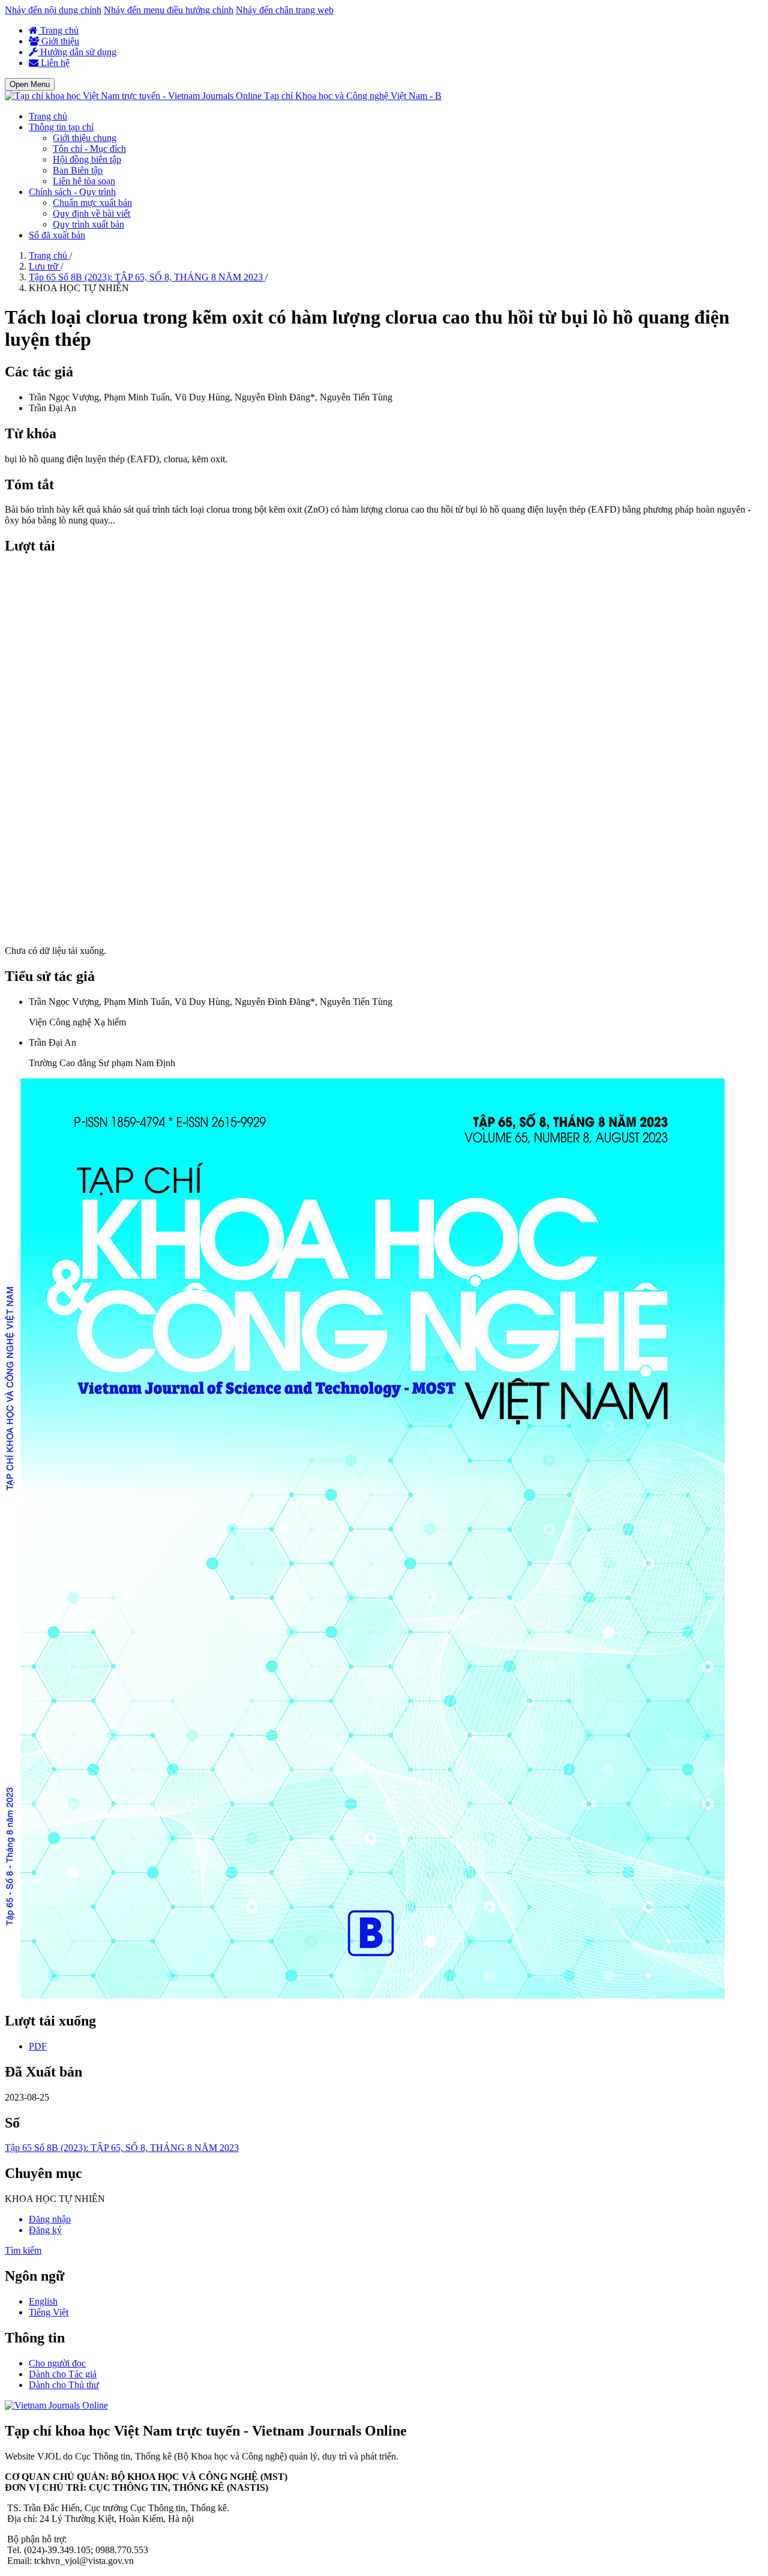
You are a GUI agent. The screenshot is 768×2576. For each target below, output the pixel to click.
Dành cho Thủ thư (64, 2385)
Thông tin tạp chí (61, 127)
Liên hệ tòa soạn (84, 181)
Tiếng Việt (49, 2312)
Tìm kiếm (23, 2250)
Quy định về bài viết (91, 213)
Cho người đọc (57, 2363)
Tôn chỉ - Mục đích (89, 149)
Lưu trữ (45, 266)
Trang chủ (58, 30)
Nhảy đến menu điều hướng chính (169, 10)
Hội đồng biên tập (87, 159)
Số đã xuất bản (57, 235)
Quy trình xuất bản (88, 224)
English (43, 2301)
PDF (38, 2046)
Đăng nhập (50, 2219)
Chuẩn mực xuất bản (92, 203)
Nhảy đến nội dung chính (53, 10)
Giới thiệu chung (85, 138)
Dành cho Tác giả (63, 2374)
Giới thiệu (59, 41)
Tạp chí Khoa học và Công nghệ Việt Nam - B (353, 96)
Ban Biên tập (78, 170)
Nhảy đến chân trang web (285, 10)
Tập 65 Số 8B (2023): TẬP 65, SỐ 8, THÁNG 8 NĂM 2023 (147, 277)
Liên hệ (54, 63)
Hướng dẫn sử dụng (77, 52)
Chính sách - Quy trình (72, 192)
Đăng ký (45, 2230)
